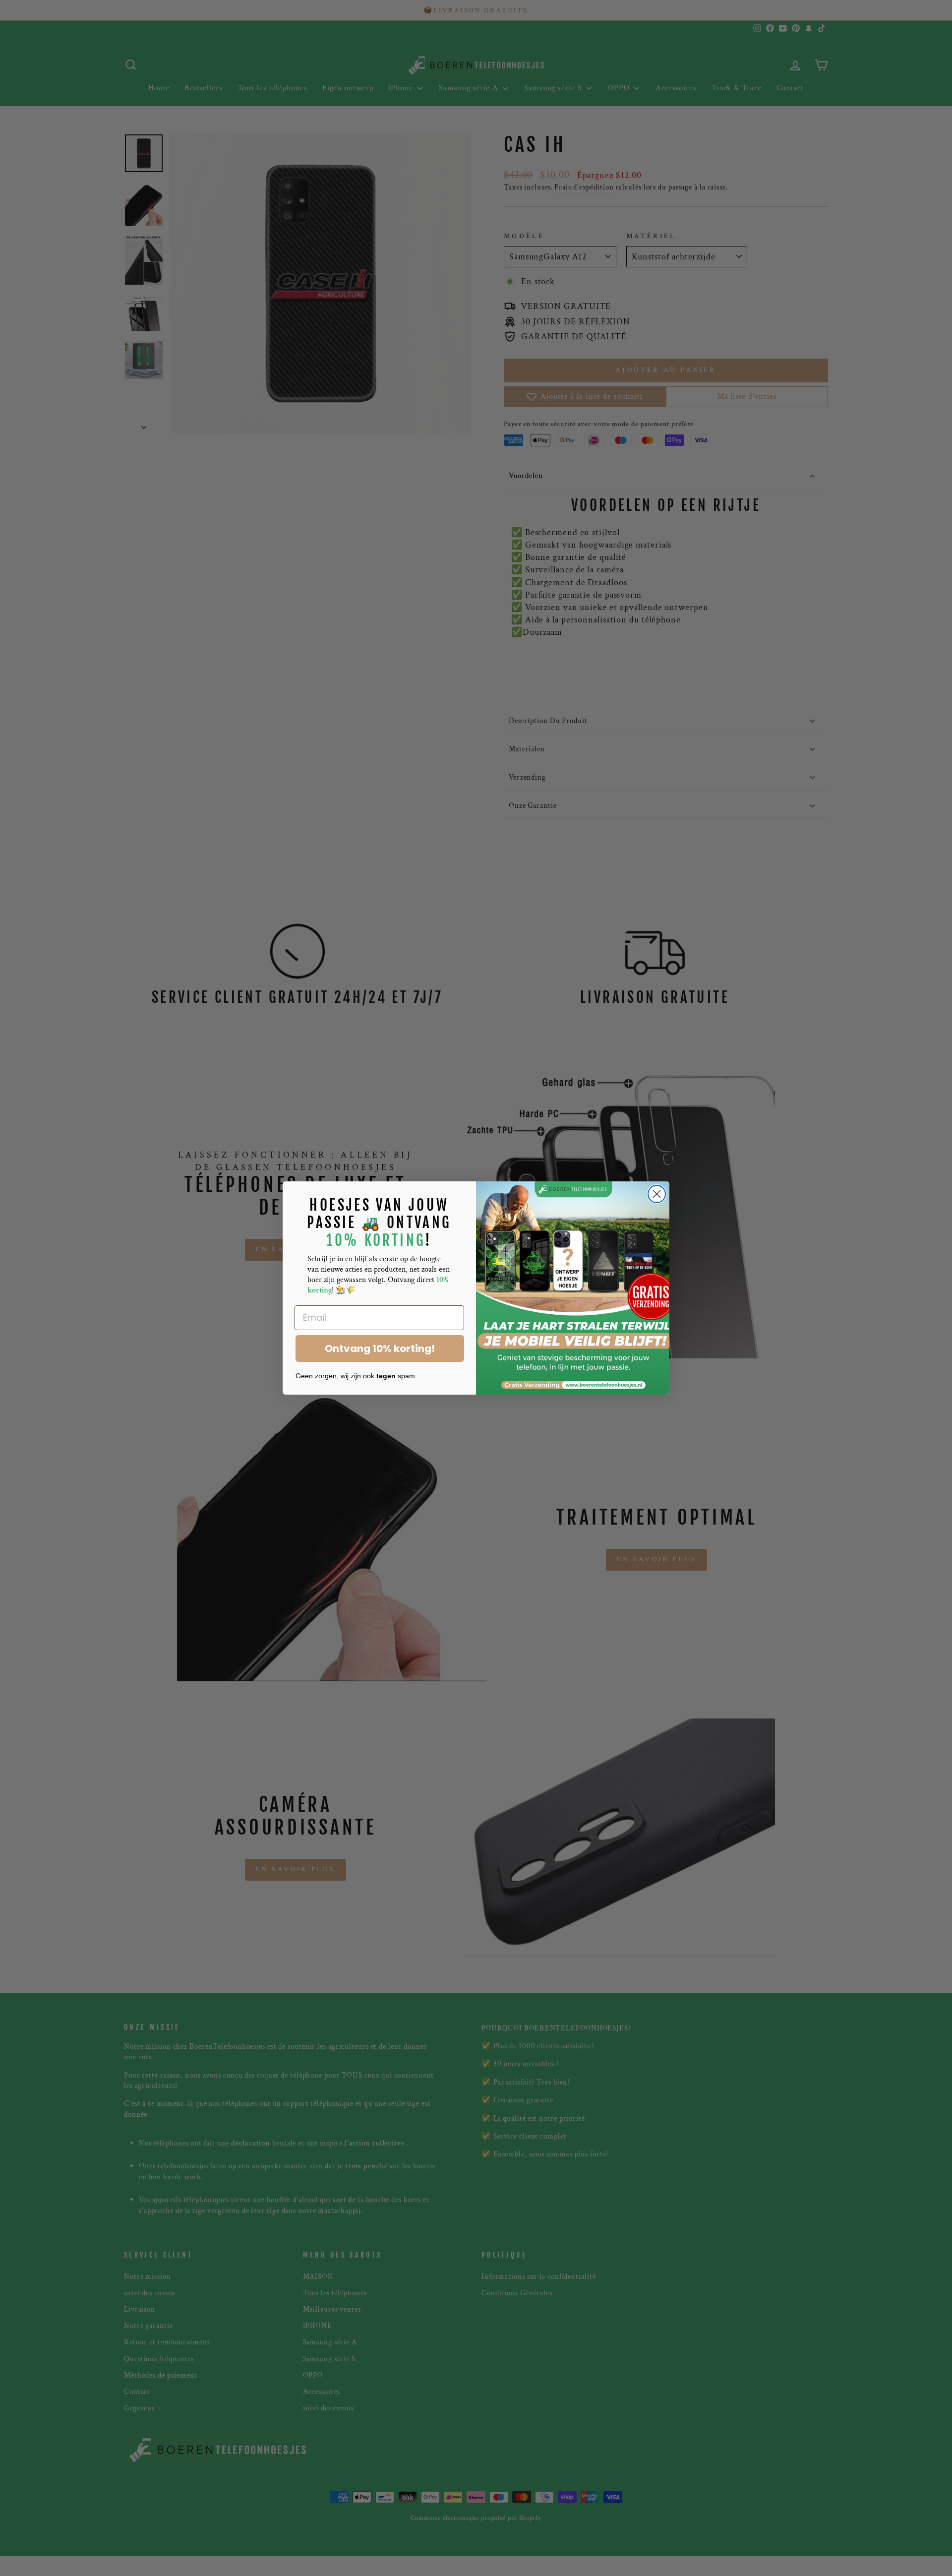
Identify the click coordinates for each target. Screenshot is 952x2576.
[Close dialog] (657, 1194)
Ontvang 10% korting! (380, 1349)
